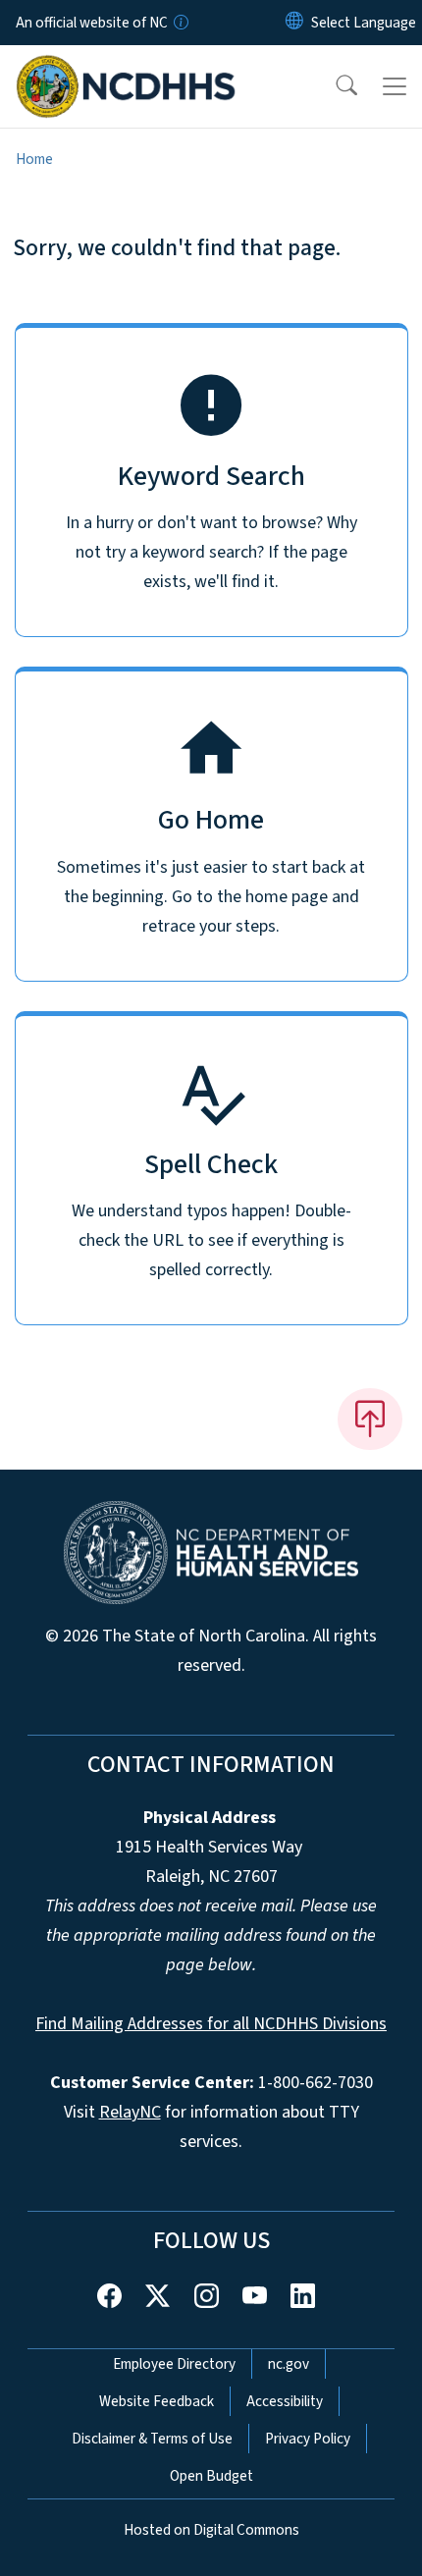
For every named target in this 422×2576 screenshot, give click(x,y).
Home (34, 159)
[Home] (126, 68)
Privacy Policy (308, 2439)
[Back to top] (370, 1419)
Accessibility (285, 2401)
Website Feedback (157, 2401)
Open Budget (211, 2476)
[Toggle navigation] (395, 86)
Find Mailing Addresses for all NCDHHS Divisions (211, 2024)
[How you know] (180, 23)
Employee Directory (174, 2364)
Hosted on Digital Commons (211, 2530)
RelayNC (130, 2112)
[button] (334, 86)
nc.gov (289, 2364)
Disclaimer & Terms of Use (152, 2439)
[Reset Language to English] (294, 23)
